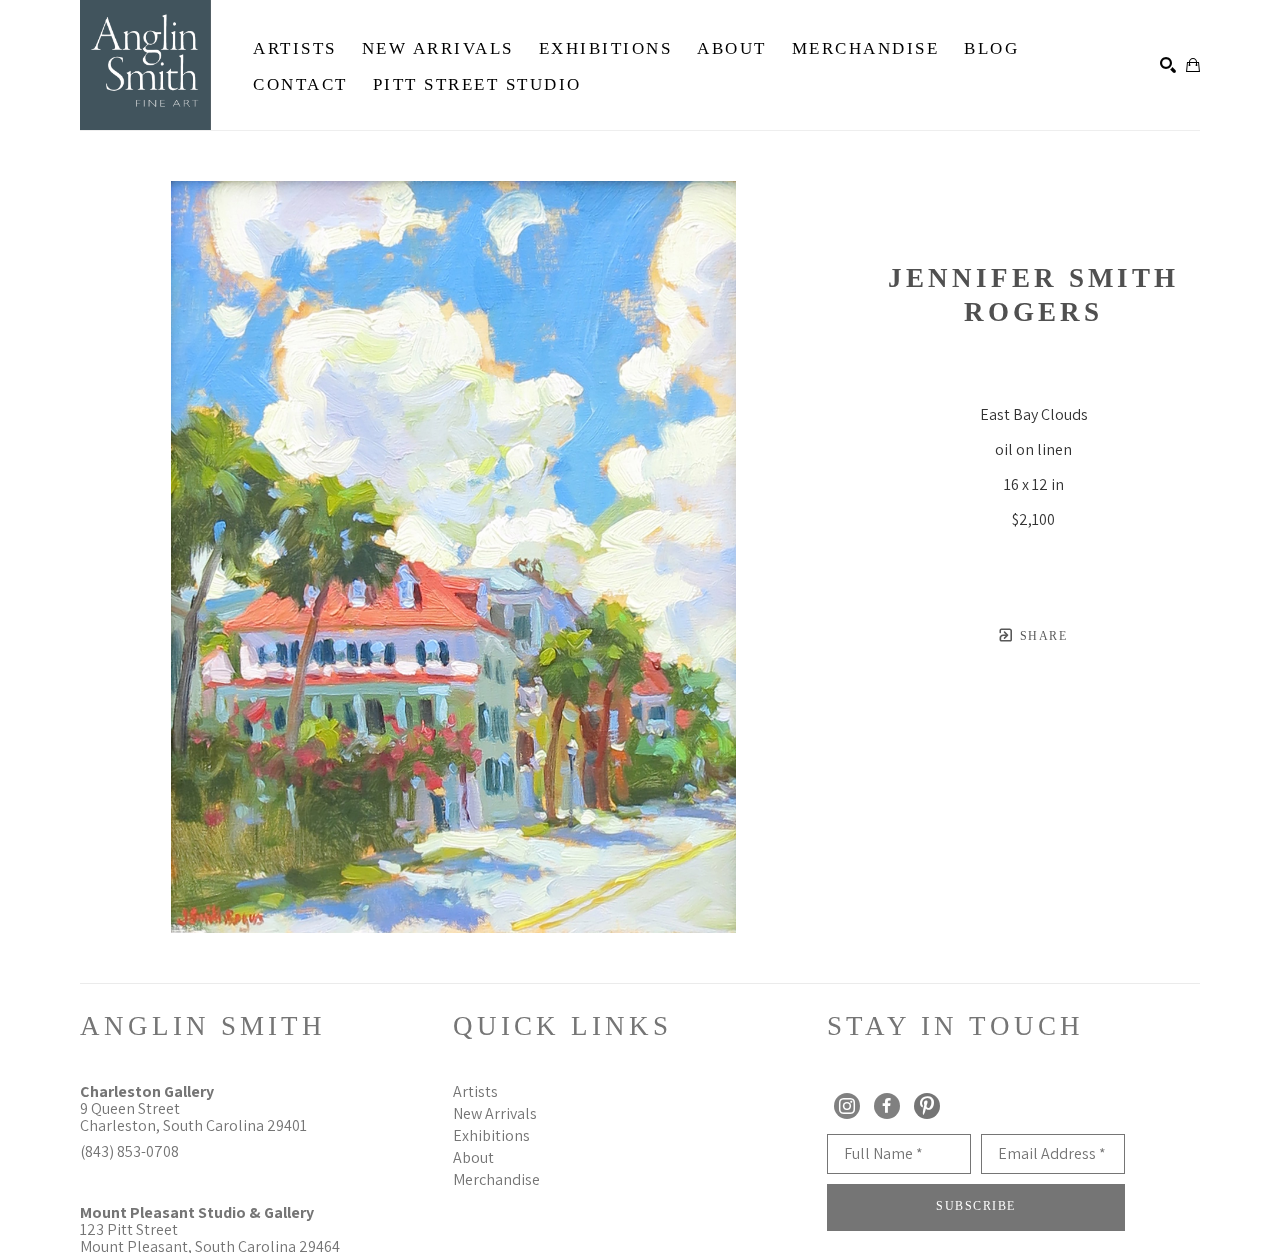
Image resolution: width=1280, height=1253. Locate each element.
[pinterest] (927, 1106)
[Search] (1168, 65)
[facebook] (887, 1106)
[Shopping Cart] (1193, 65)
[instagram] (847, 1106)
